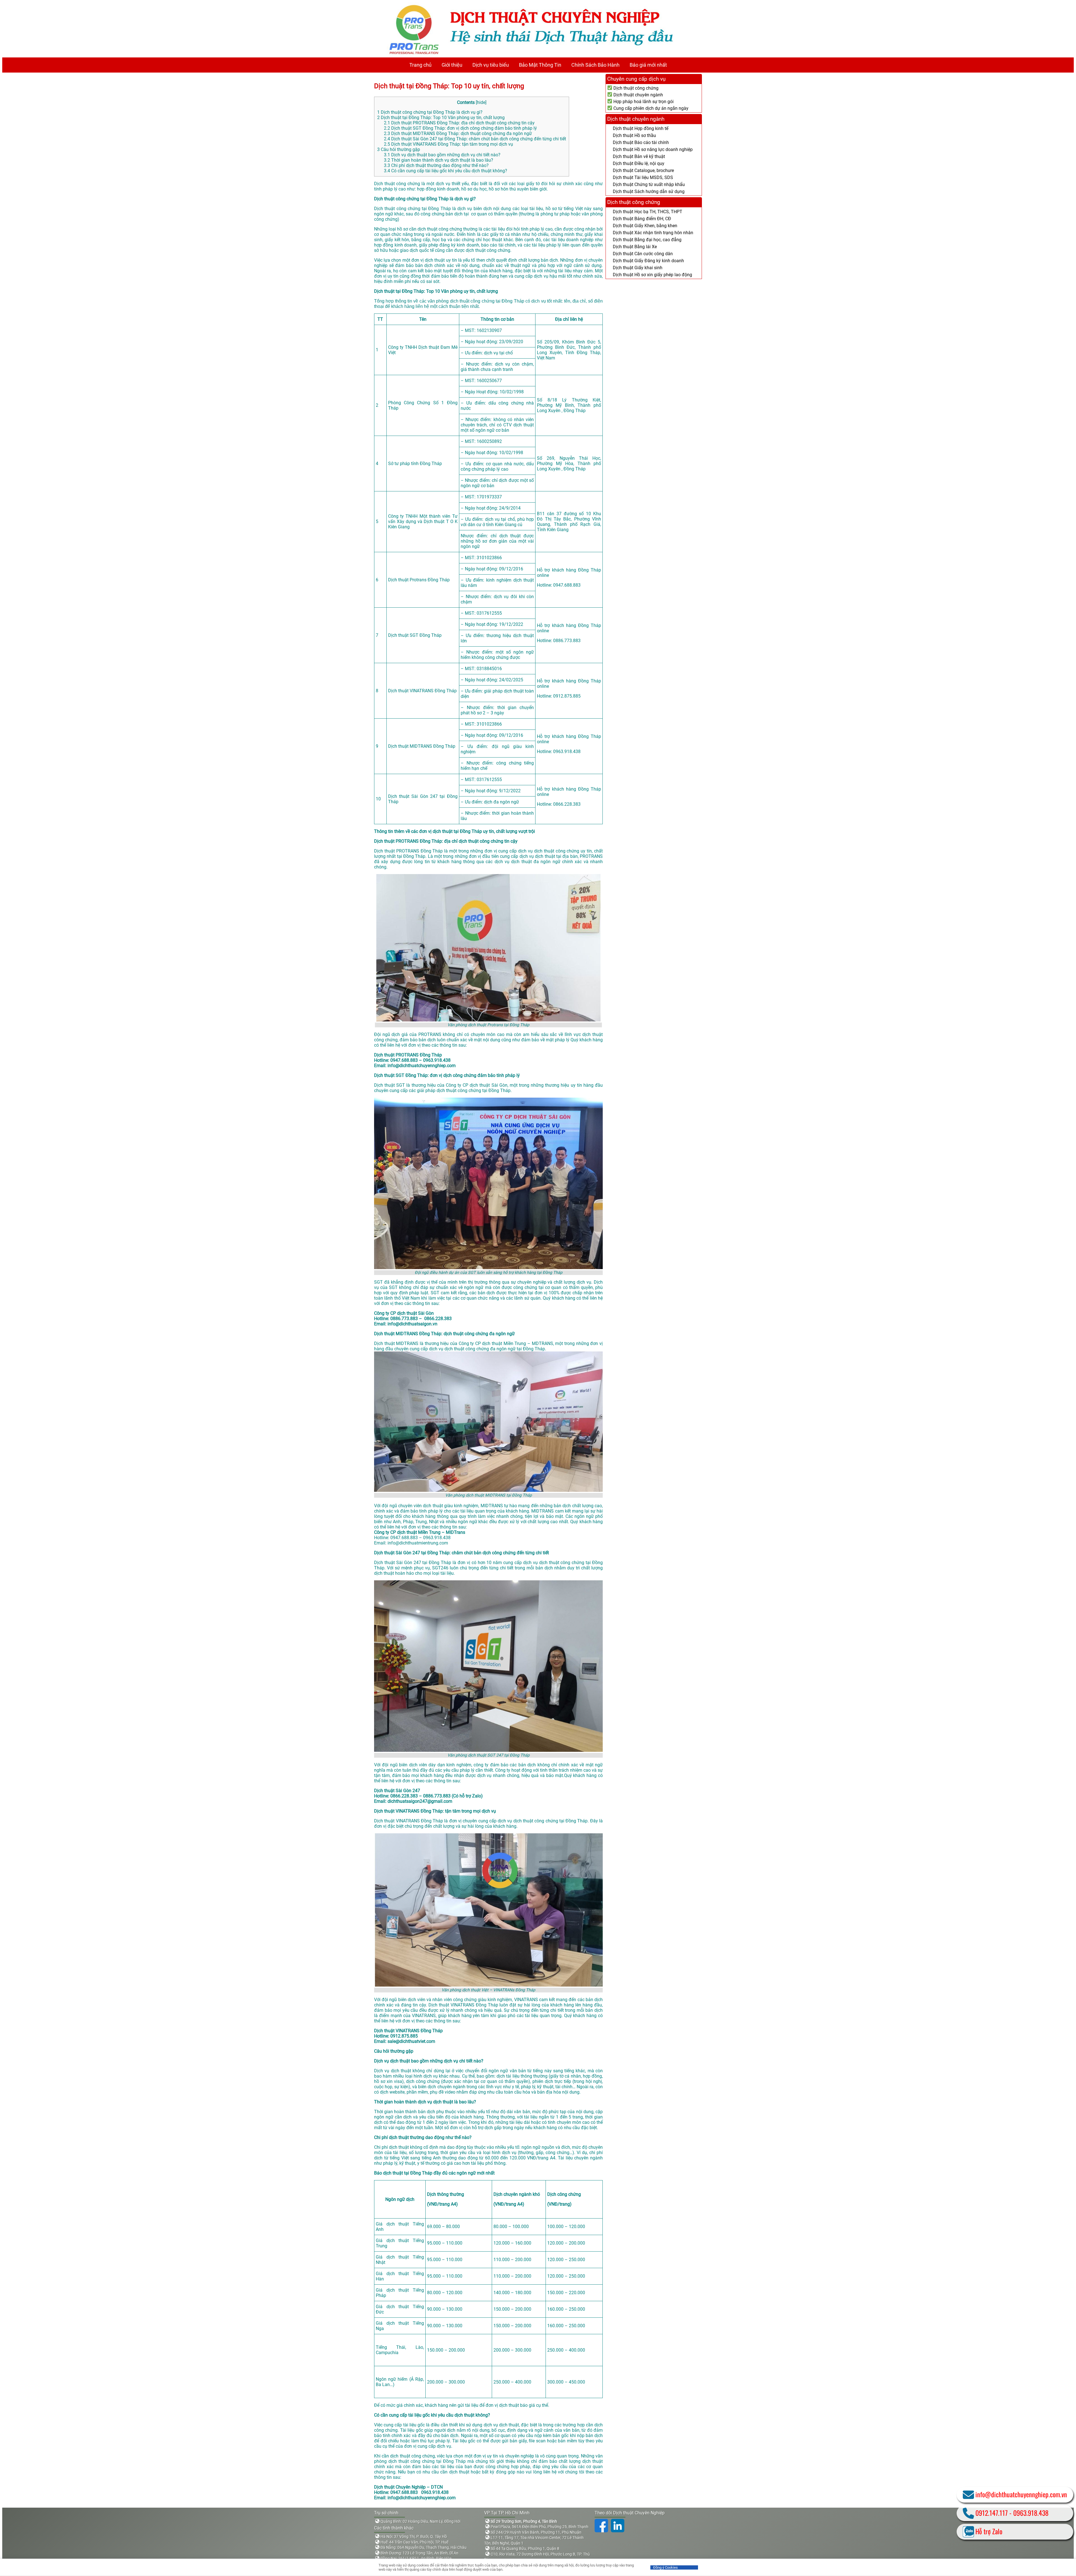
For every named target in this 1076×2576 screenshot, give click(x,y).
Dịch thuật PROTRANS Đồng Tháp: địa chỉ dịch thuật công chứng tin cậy (459, 123)
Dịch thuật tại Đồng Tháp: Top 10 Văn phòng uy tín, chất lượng (441, 118)
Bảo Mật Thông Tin (540, 65)
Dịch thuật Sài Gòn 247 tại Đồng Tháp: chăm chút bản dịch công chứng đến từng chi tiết (475, 139)
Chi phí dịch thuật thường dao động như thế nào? (436, 165)
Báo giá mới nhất (648, 65)
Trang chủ (420, 65)
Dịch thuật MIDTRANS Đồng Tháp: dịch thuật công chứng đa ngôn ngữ (458, 133)
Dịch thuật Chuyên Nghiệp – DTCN (408, 2487)
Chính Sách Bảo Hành (595, 65)
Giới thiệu (452, 65)
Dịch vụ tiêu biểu (491, 65)
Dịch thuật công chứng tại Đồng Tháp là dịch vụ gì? (430, 112)
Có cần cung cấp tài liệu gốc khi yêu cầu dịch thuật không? (446, 171)
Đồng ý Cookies (665, 2567)
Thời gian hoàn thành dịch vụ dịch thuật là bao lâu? (439, 160)
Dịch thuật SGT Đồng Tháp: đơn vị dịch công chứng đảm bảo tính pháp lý (460, 128)
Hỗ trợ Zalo (989, 2531)
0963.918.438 (1031, 2513)
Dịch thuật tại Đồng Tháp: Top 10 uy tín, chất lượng (451, 86)
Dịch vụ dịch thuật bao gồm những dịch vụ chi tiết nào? (442, 155)
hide (481, 102)
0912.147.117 (992, 2513)
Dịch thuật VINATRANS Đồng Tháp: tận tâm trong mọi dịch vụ (448, 144)
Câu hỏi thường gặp (399, 149)
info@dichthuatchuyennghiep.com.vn (1021, 2494)
